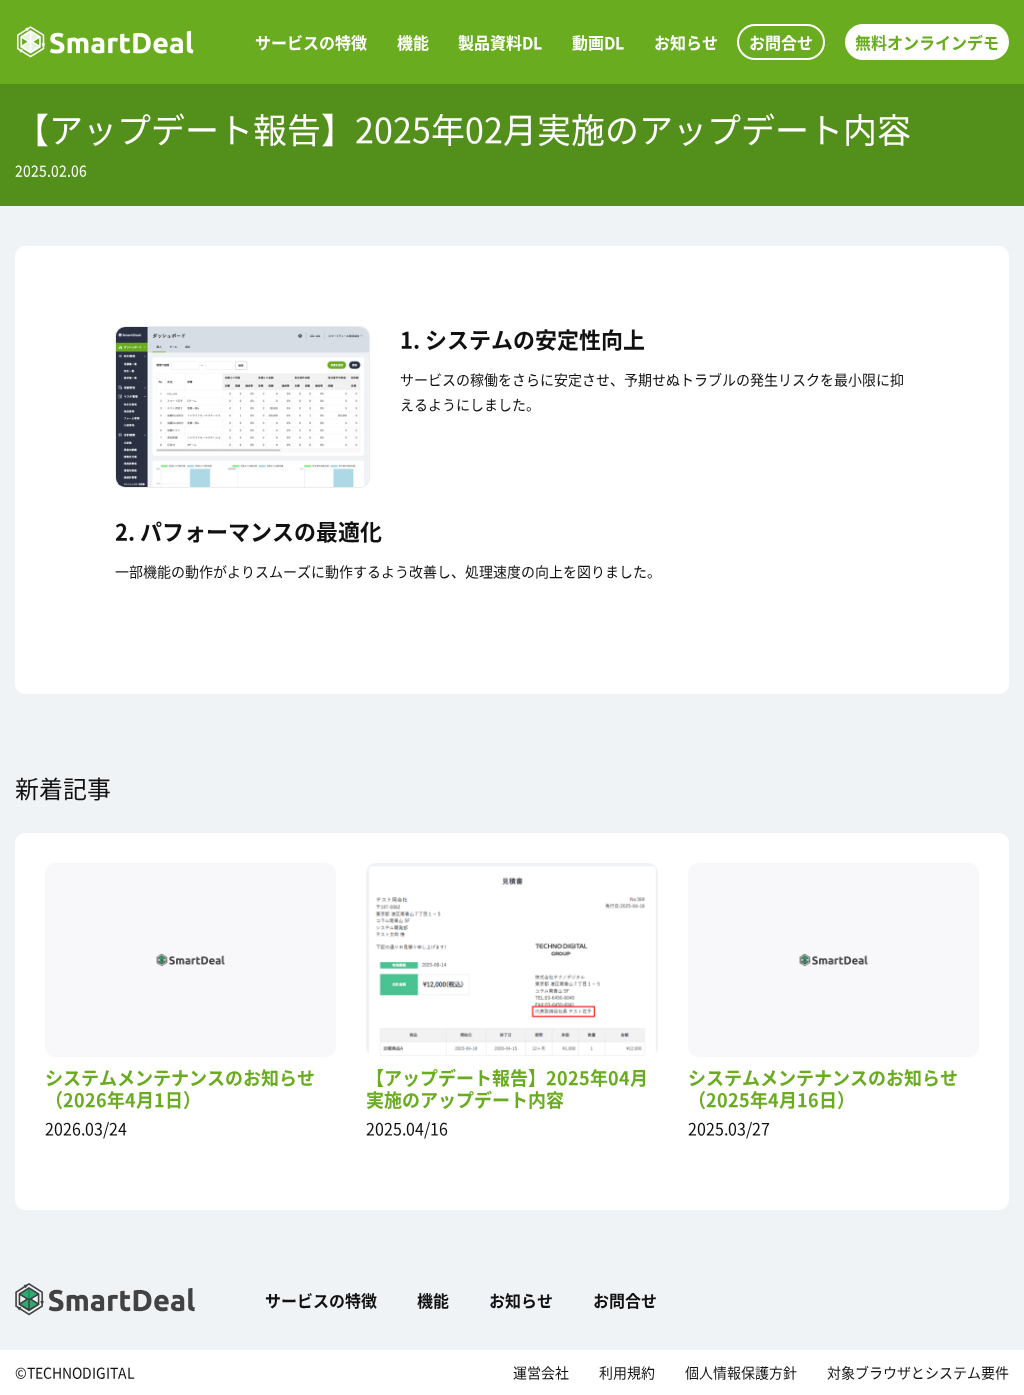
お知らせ (686, 42)
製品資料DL (500, 42)
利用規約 (627, 1372)
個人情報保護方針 (741, 1372)
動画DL (598, 42)
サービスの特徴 (311, 42)
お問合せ (781, 42)
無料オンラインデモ (927, 42)
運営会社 (541, 1372)
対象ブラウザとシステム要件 (918, 1372)
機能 (413, 42)
